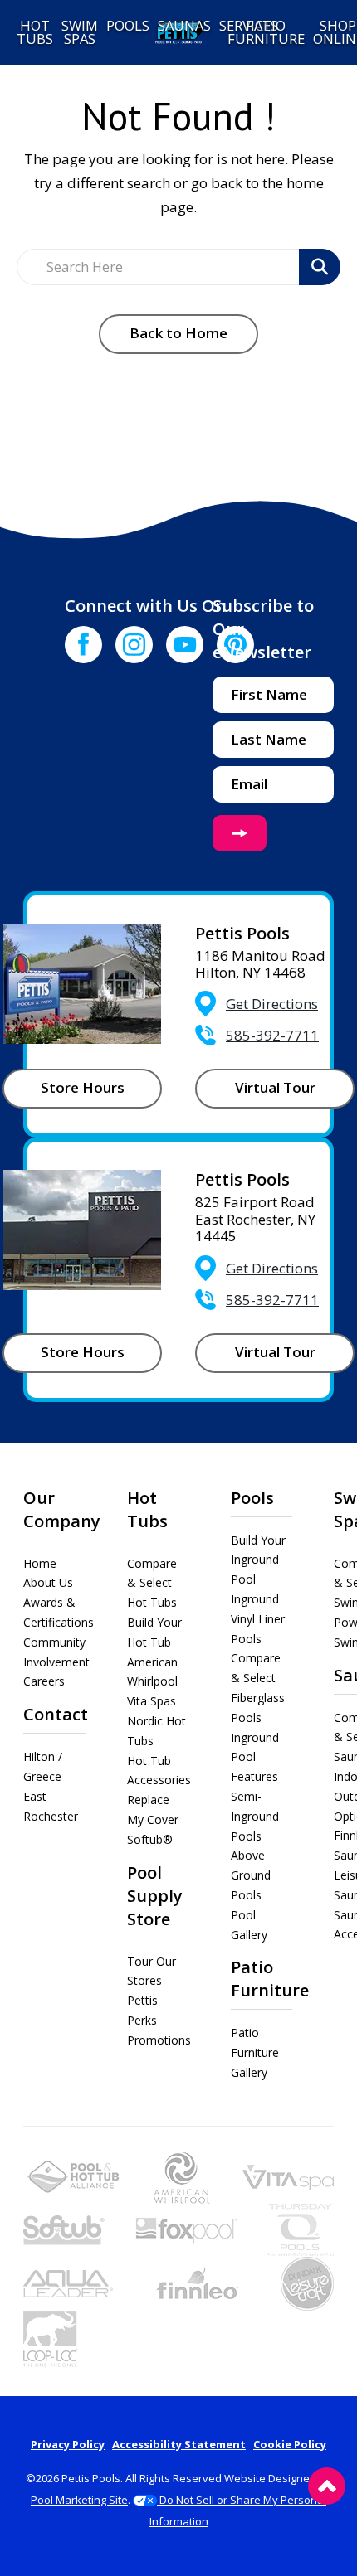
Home (40, 1563)
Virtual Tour (275, 1087)
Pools (252, 1498)
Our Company (62, 1509)
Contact (56, 1714)
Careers (44, 1681)
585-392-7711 (272, 1035)
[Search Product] (320, 267)
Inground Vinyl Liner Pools (258, 1619)
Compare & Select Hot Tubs (152, 1583)
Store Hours (83, 1087)
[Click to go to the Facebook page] (83, 645)
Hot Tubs (147, 1509)
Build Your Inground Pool (258, 1560)
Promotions (159, 2040)
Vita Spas (152, 1701)
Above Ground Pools (251, 1875)
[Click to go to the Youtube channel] (185, 645)
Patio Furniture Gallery (255, 2052)
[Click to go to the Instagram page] (134, 645)
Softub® (150, 1839)
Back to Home (178, 333)
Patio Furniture (270, 1979)
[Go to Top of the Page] (327, 2486)
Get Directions (272, 1004)
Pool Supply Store (155, 1896)
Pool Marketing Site (79, 2500)
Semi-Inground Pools (255, 1816)
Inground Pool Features (255, 1757)
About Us (48, 1582)
